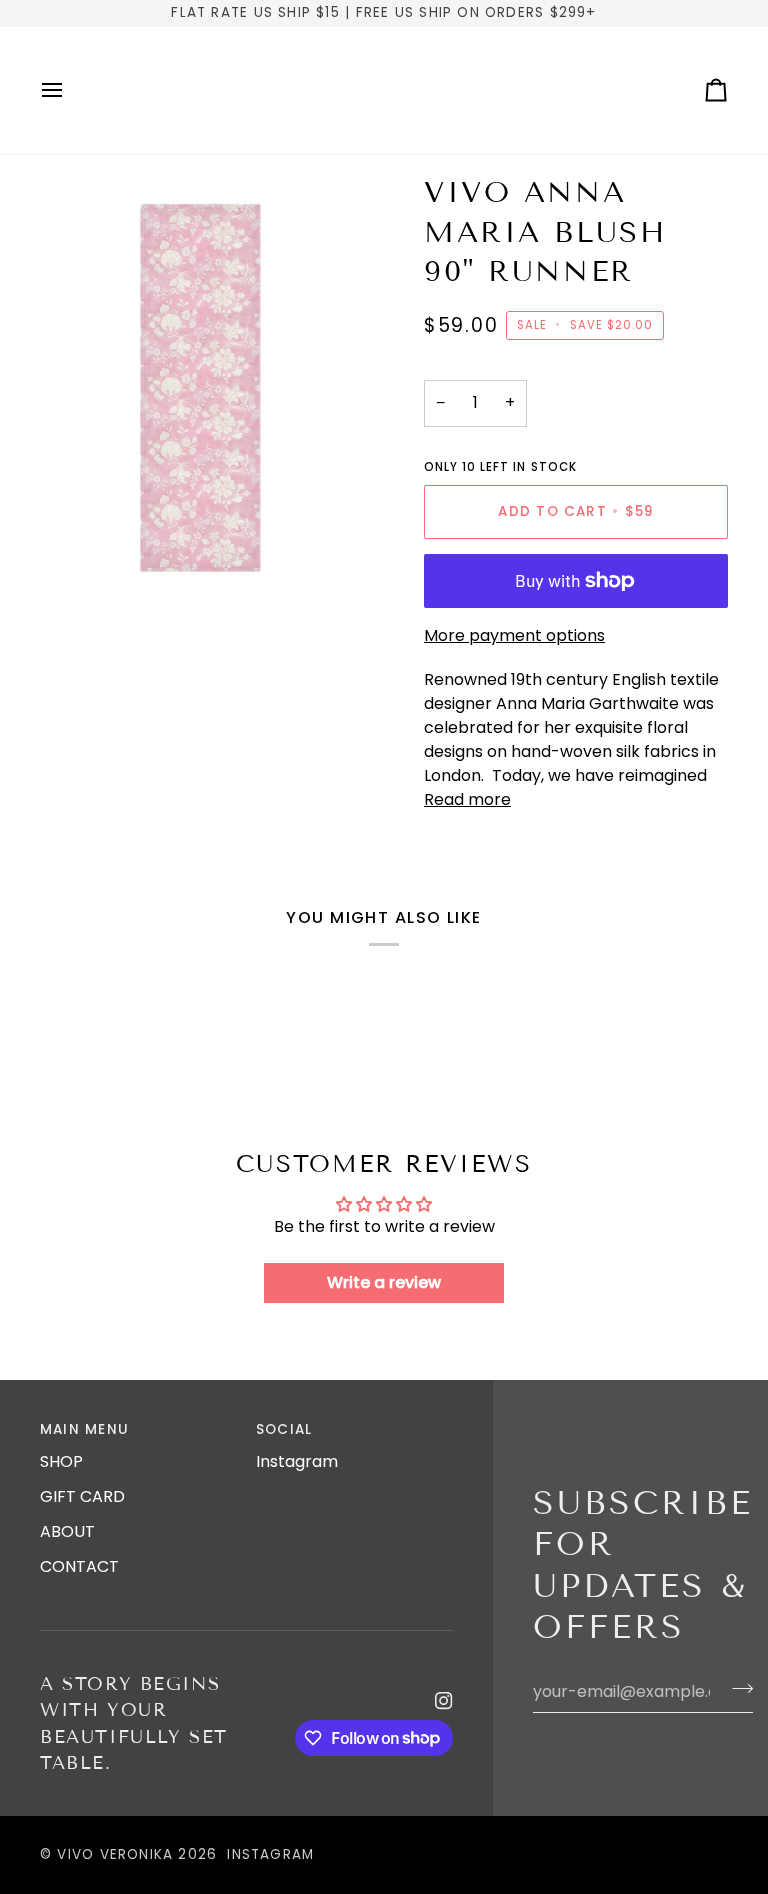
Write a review (384, 1282)
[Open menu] (70, 91)
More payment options (514, 635)
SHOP (61, 1461)
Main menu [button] (84, 1429)
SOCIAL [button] (284, 1429)
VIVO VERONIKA (115, 1854)
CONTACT (79, 1566)
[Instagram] (444, 1701)
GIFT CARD (82, 1496)
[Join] (736, 1689)
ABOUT (67, 1531)
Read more (467, 799)
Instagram (297, 1461)
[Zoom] (77, 565)
